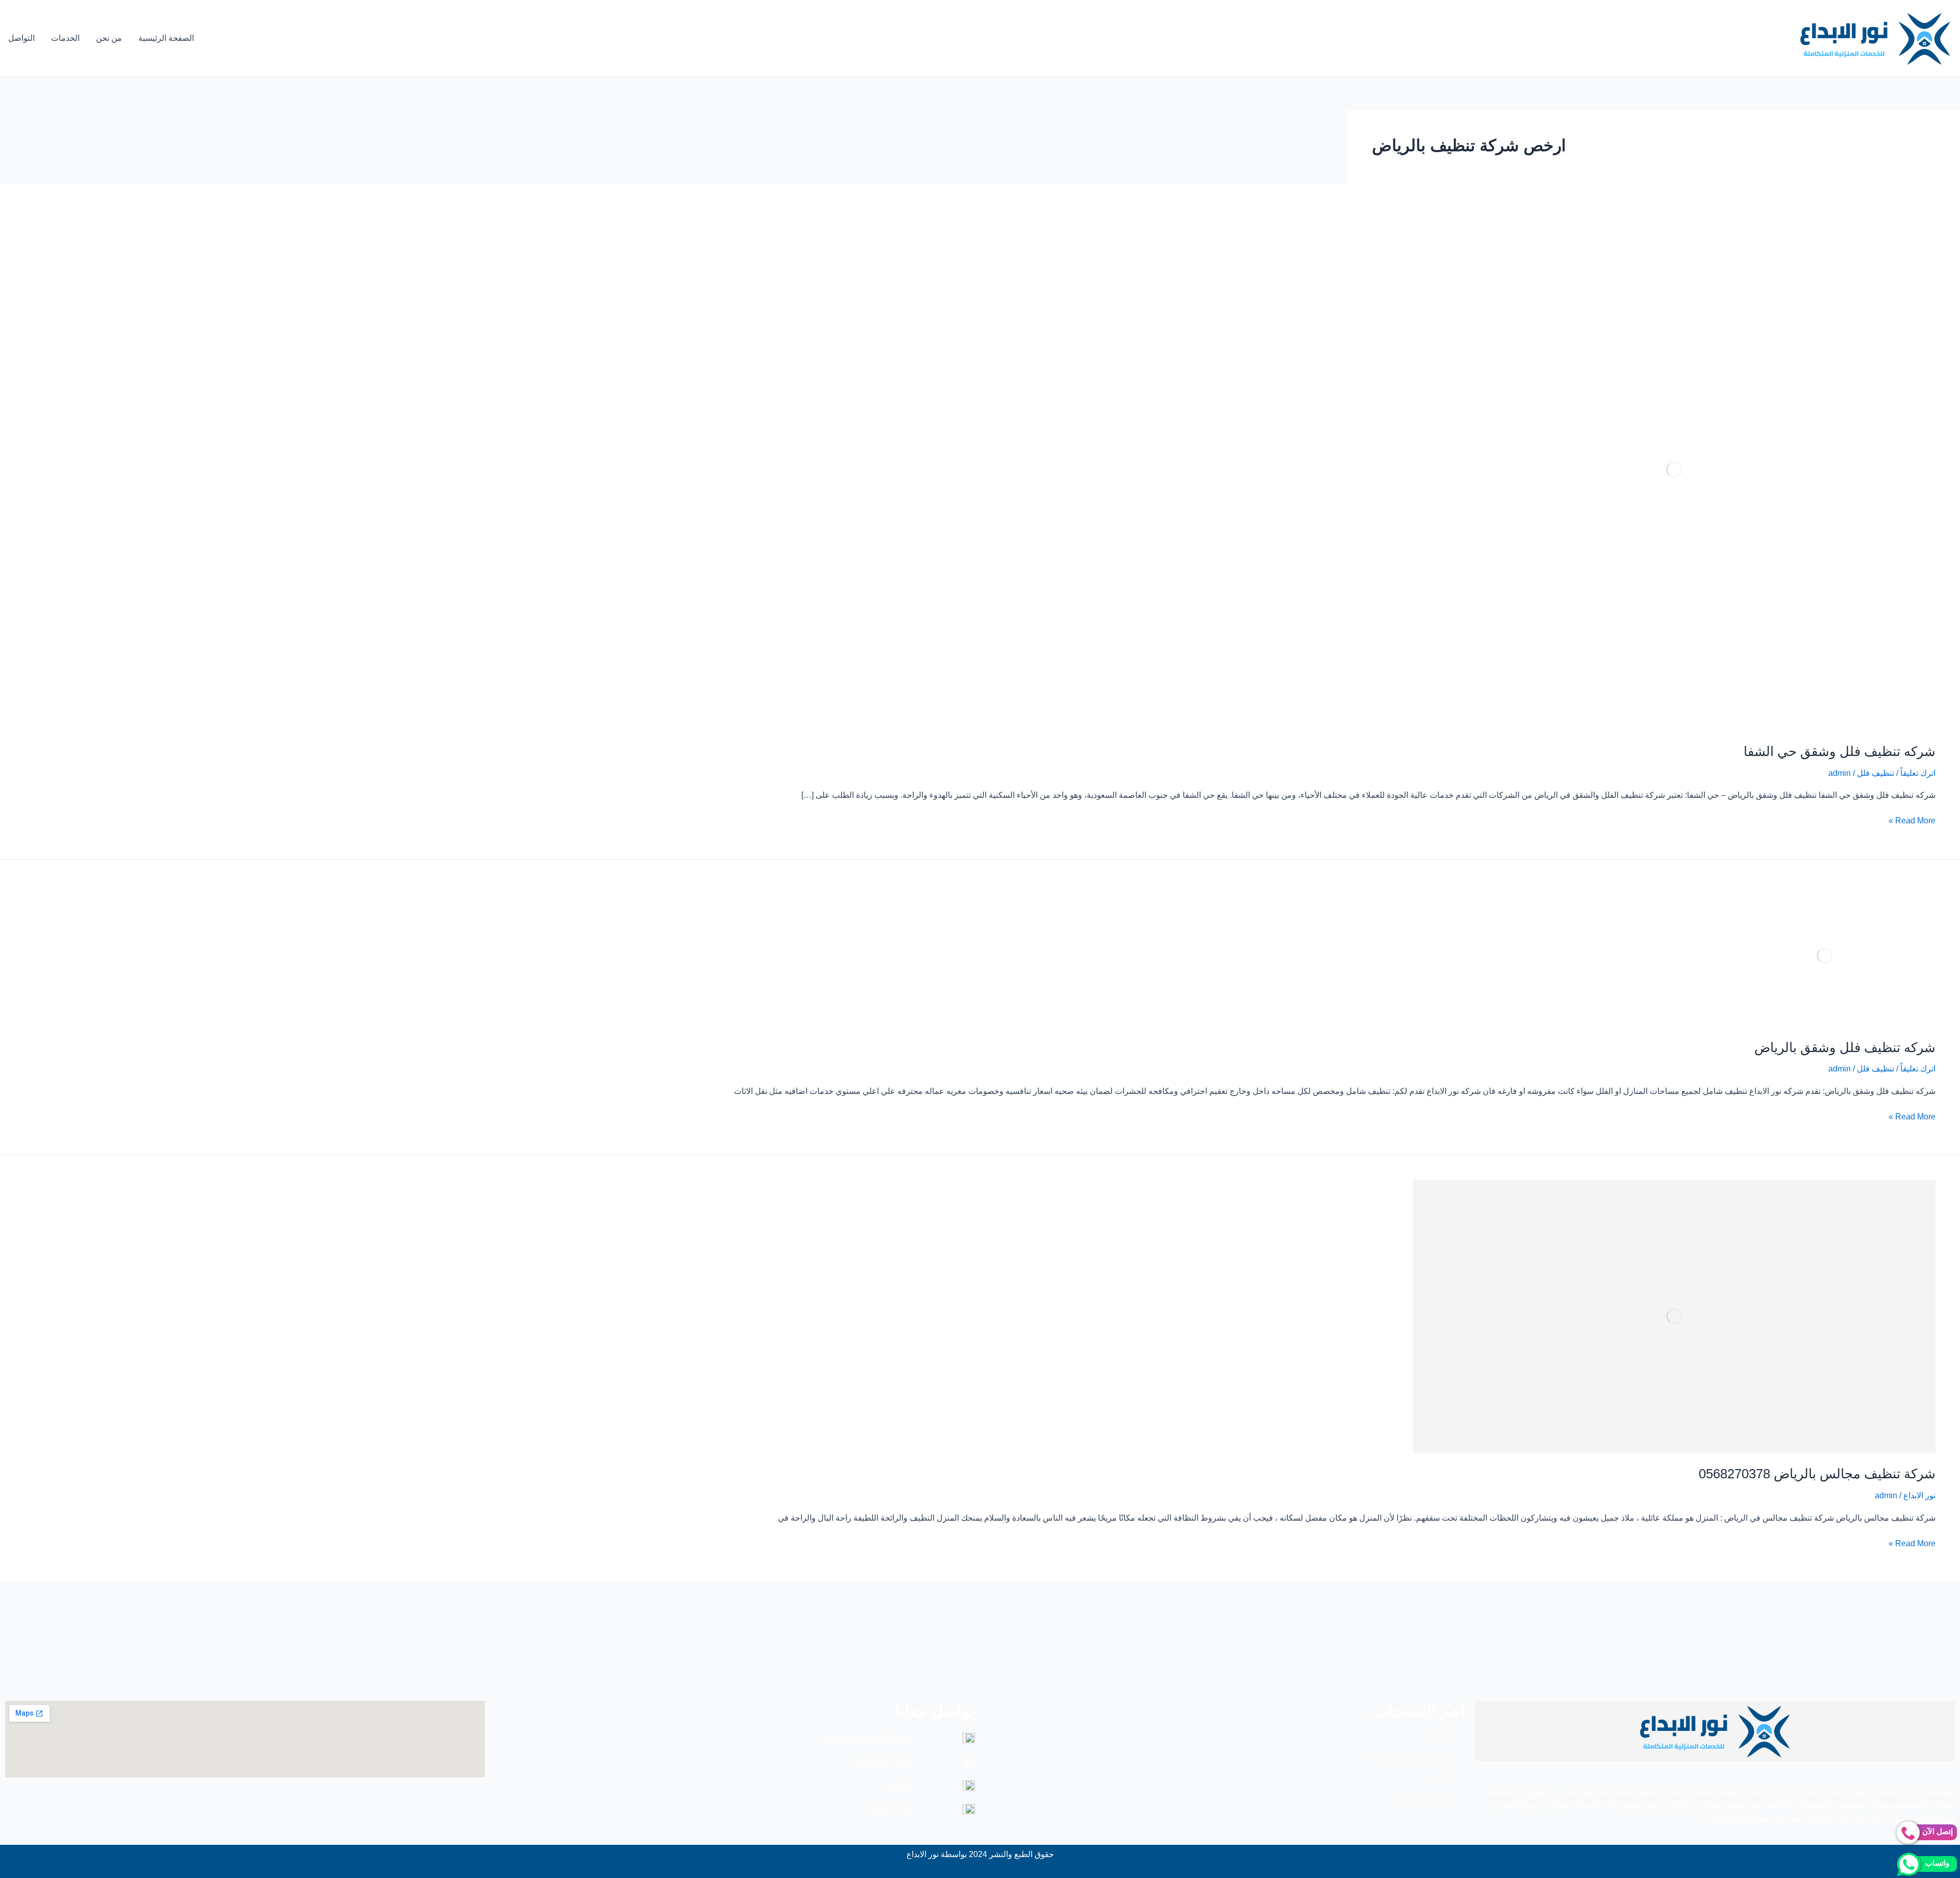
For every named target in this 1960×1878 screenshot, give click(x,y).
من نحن (109, 38)
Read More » (1912, 820)
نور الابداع (1919, 1495)
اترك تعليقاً (1918, 773)
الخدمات (65, 38)
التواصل (21, 38)
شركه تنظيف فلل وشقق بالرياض (1845, 1047)
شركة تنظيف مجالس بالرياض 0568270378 (1817, 1474)
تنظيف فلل (1876, 773)
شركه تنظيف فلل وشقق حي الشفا (1840, 751)
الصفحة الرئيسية (166, 38)
